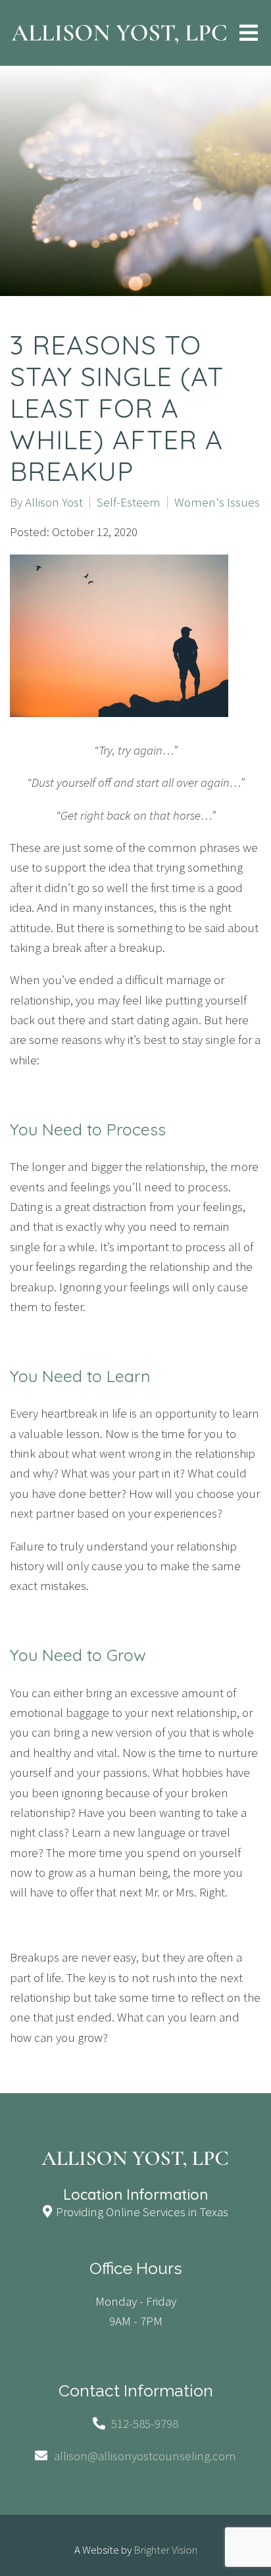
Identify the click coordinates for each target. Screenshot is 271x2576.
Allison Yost (54, 502)
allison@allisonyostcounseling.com (145, 2456)
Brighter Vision (165, 2550)
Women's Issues (217, 502)
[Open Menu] (249, 33)
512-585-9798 (145, 2423)
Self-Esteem (129, 502)
